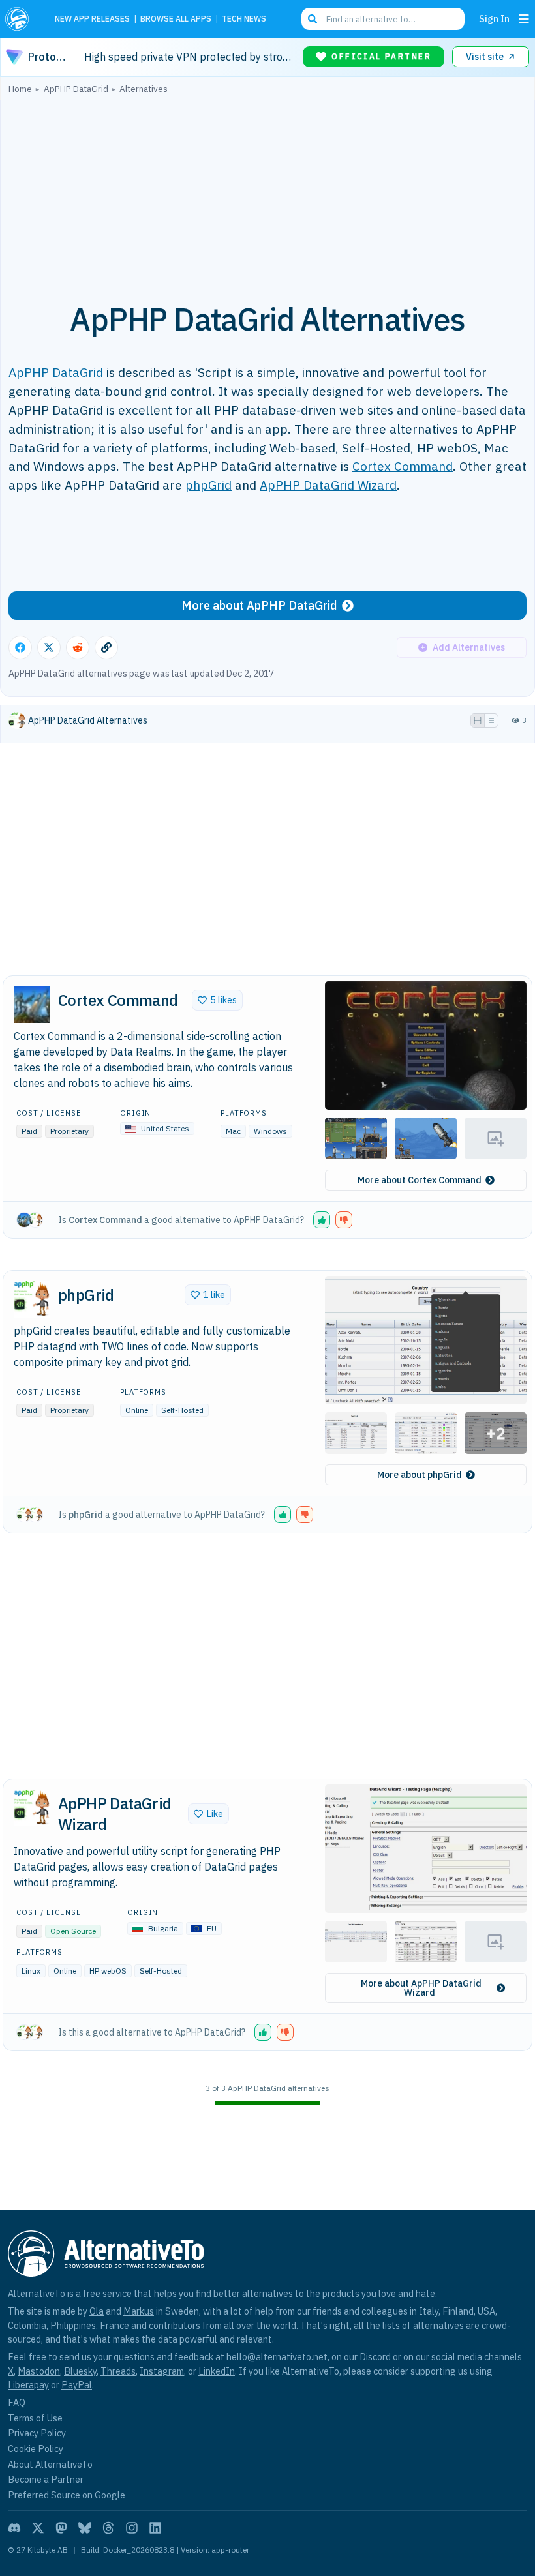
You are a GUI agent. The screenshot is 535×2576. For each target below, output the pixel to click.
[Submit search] (313, 19)
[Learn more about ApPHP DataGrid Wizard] (32, 1808)
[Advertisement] (267, 191)
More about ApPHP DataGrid (259, 605)
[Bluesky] (85, 2528)
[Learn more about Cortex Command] (32, 1005)
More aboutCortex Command (420, 1180)
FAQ (17, 2402)
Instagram (162, 2371)
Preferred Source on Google (67, 2495)
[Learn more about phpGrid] (32, 1299)
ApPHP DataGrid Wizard (328, 485)
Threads (118, 2371)
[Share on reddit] (78, 647)
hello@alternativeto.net (277, 2357)
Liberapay (28, 2385)
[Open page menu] (524, 19)
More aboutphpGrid (420, 1475)
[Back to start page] (21, 19)
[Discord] (14, 2528)
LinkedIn (217, 2371)
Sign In (494, 19)
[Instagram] (132, 2528)
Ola (97, 2311)
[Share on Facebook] (20, 647)
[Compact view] (491, 720)
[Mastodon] (61, 2528)
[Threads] (108, 2528)
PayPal (77, 2385)
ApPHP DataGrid (56, 372)
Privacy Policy (37, 2433)
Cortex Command (403, 466)
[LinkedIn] (155, 2528)
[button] (426, 1045)
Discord (375, 2357)
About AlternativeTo (50, 2464)
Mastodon (39, 2371)
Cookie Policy (36, 2449)
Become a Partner (46, 2479)
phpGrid (208, 485)
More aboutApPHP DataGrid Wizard (421, 1988)
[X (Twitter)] (38, 2528)
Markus (139, 2311)
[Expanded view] (478, 720)
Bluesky (80, 2371)
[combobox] (383, 19)
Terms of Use (35, 2418)
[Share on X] (49, 647)
